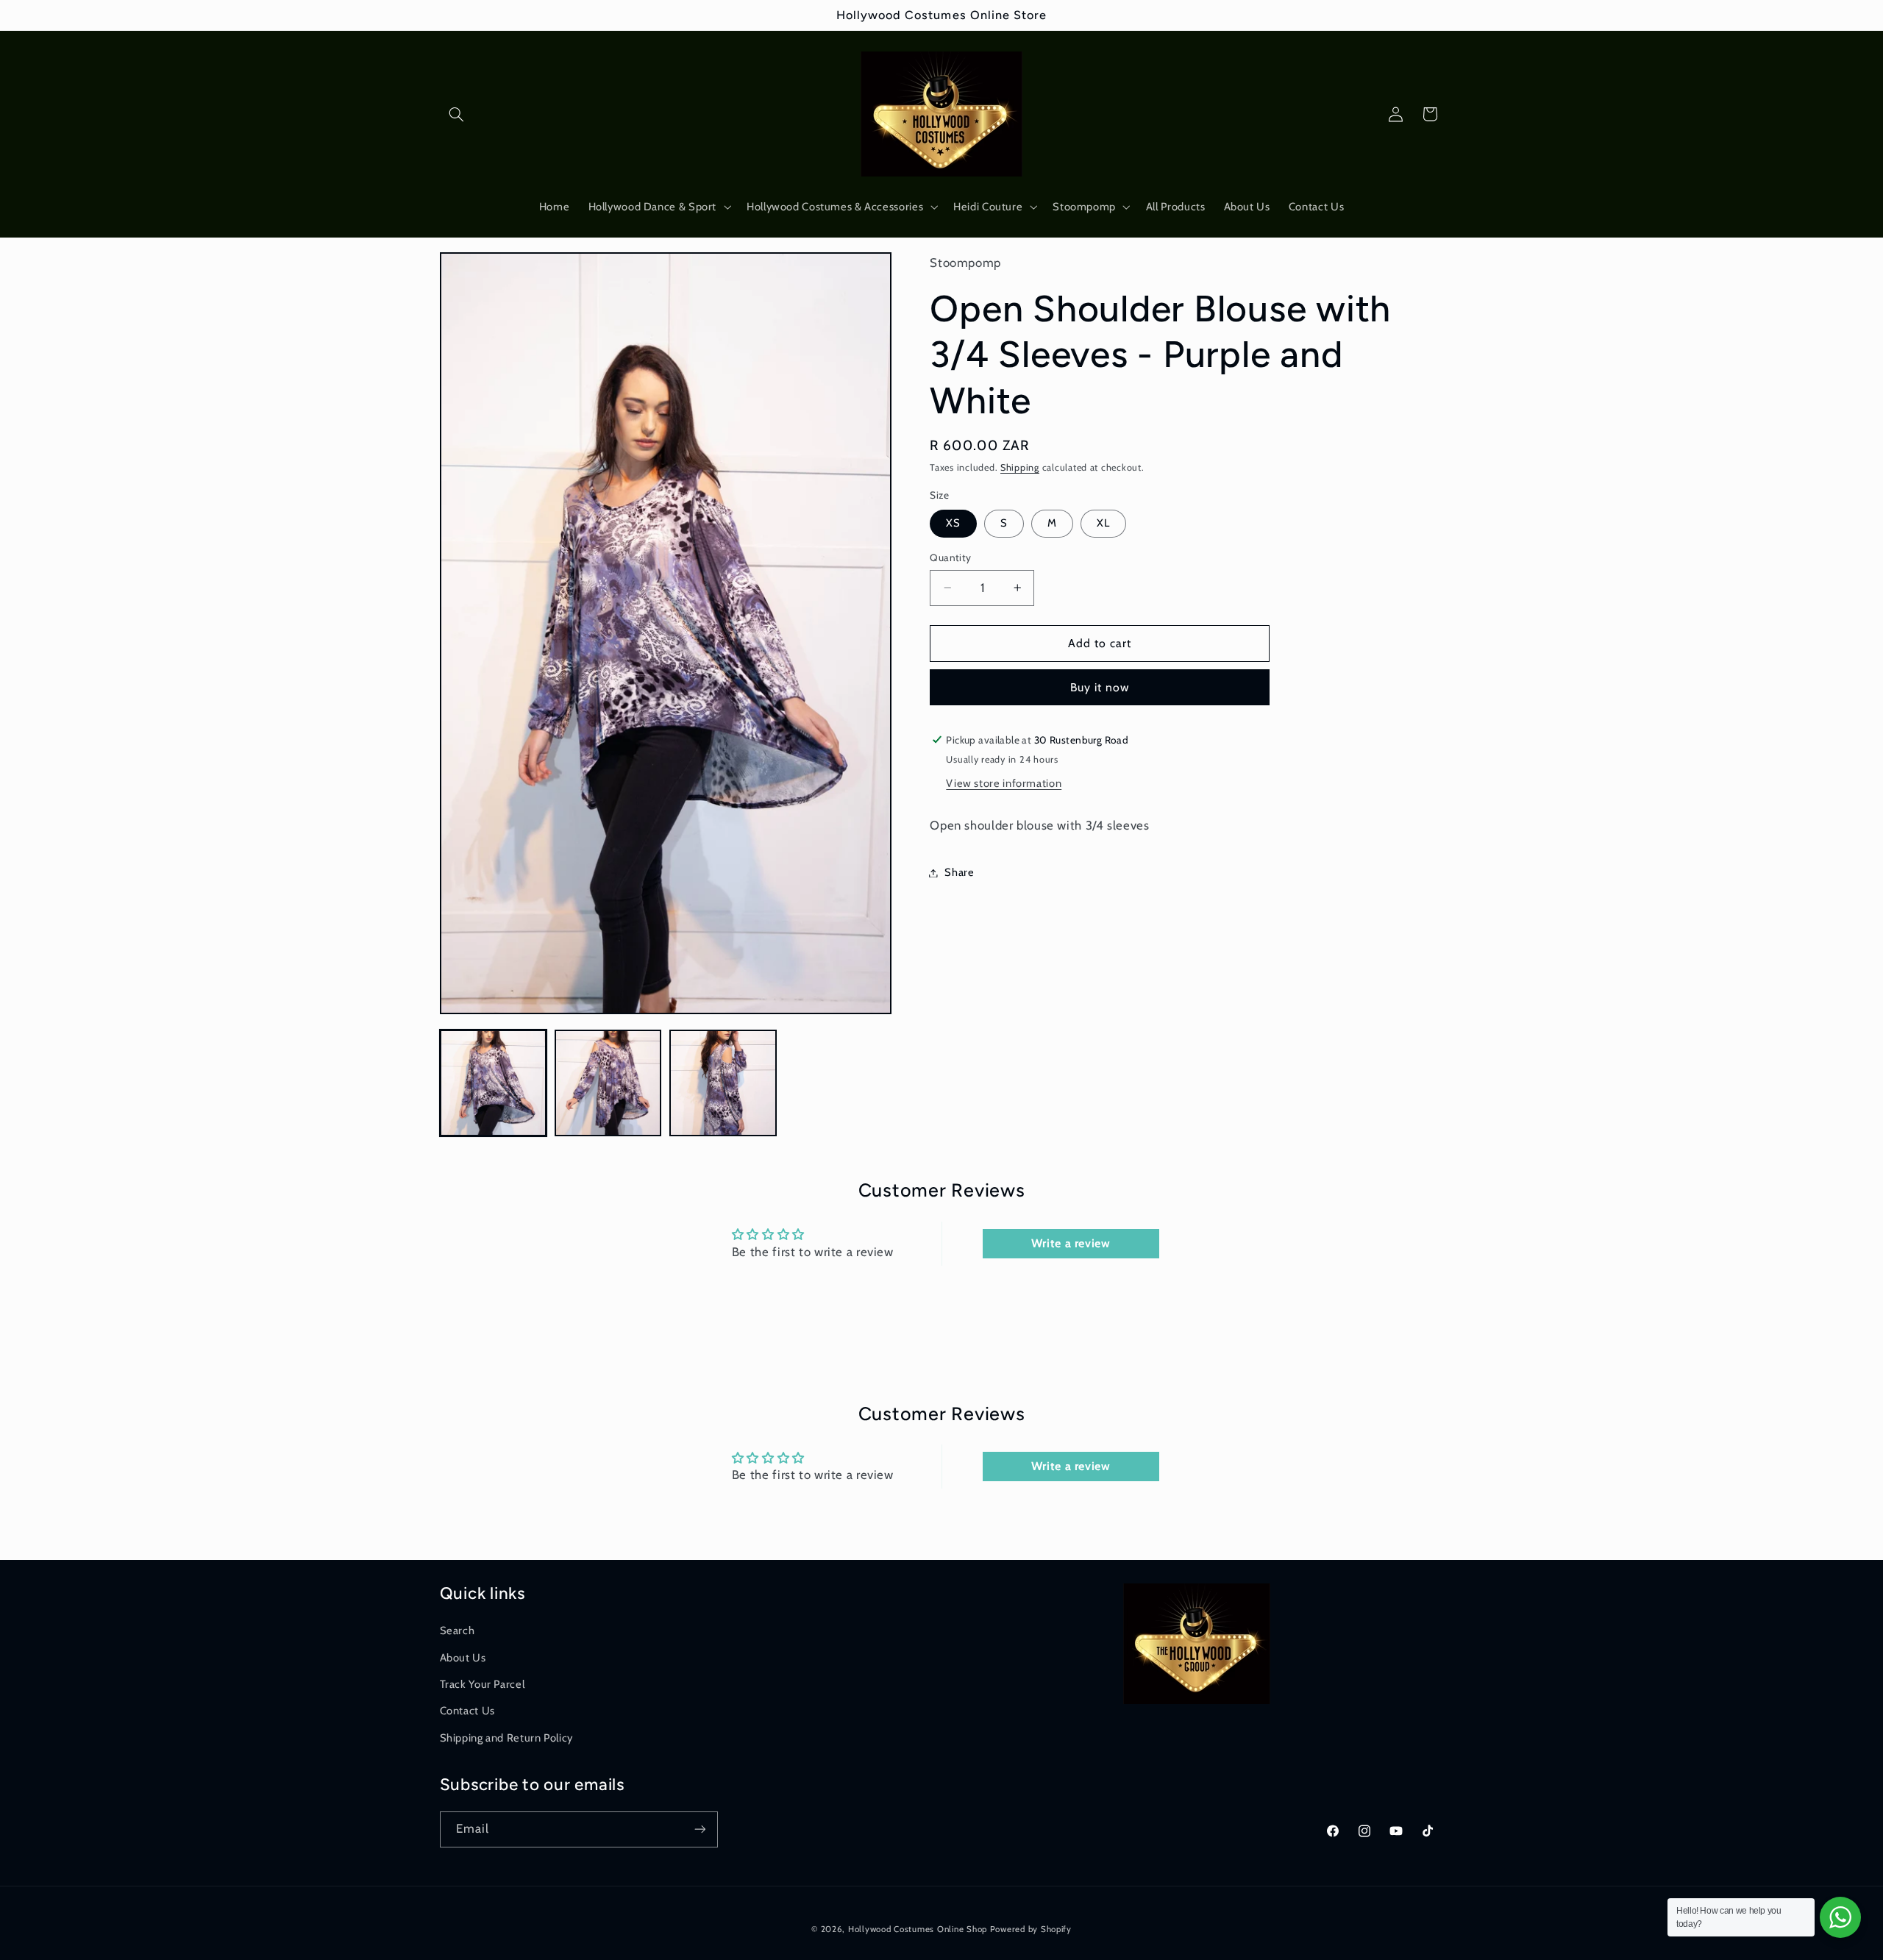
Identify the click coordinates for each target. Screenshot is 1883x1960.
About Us (463, 1657)
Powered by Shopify (1031, 1928)
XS (953, 523)
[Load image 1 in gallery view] (494, 1083)
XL (1103, 523)
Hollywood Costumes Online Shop (918, 1928)
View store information (1004, 783)
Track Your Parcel (483, 1683)
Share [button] (959, 872)
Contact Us (467, 1711)
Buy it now (1100, 687)
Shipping (1020, 467)
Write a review (1071, 1243)
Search (458, 1631)
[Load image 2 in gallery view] (608, 1083)
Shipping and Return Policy (506, 1737)
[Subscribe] (700, 1829)
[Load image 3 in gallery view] (723, 1083)
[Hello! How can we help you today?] (1840, 1917)
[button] (457, 114)
